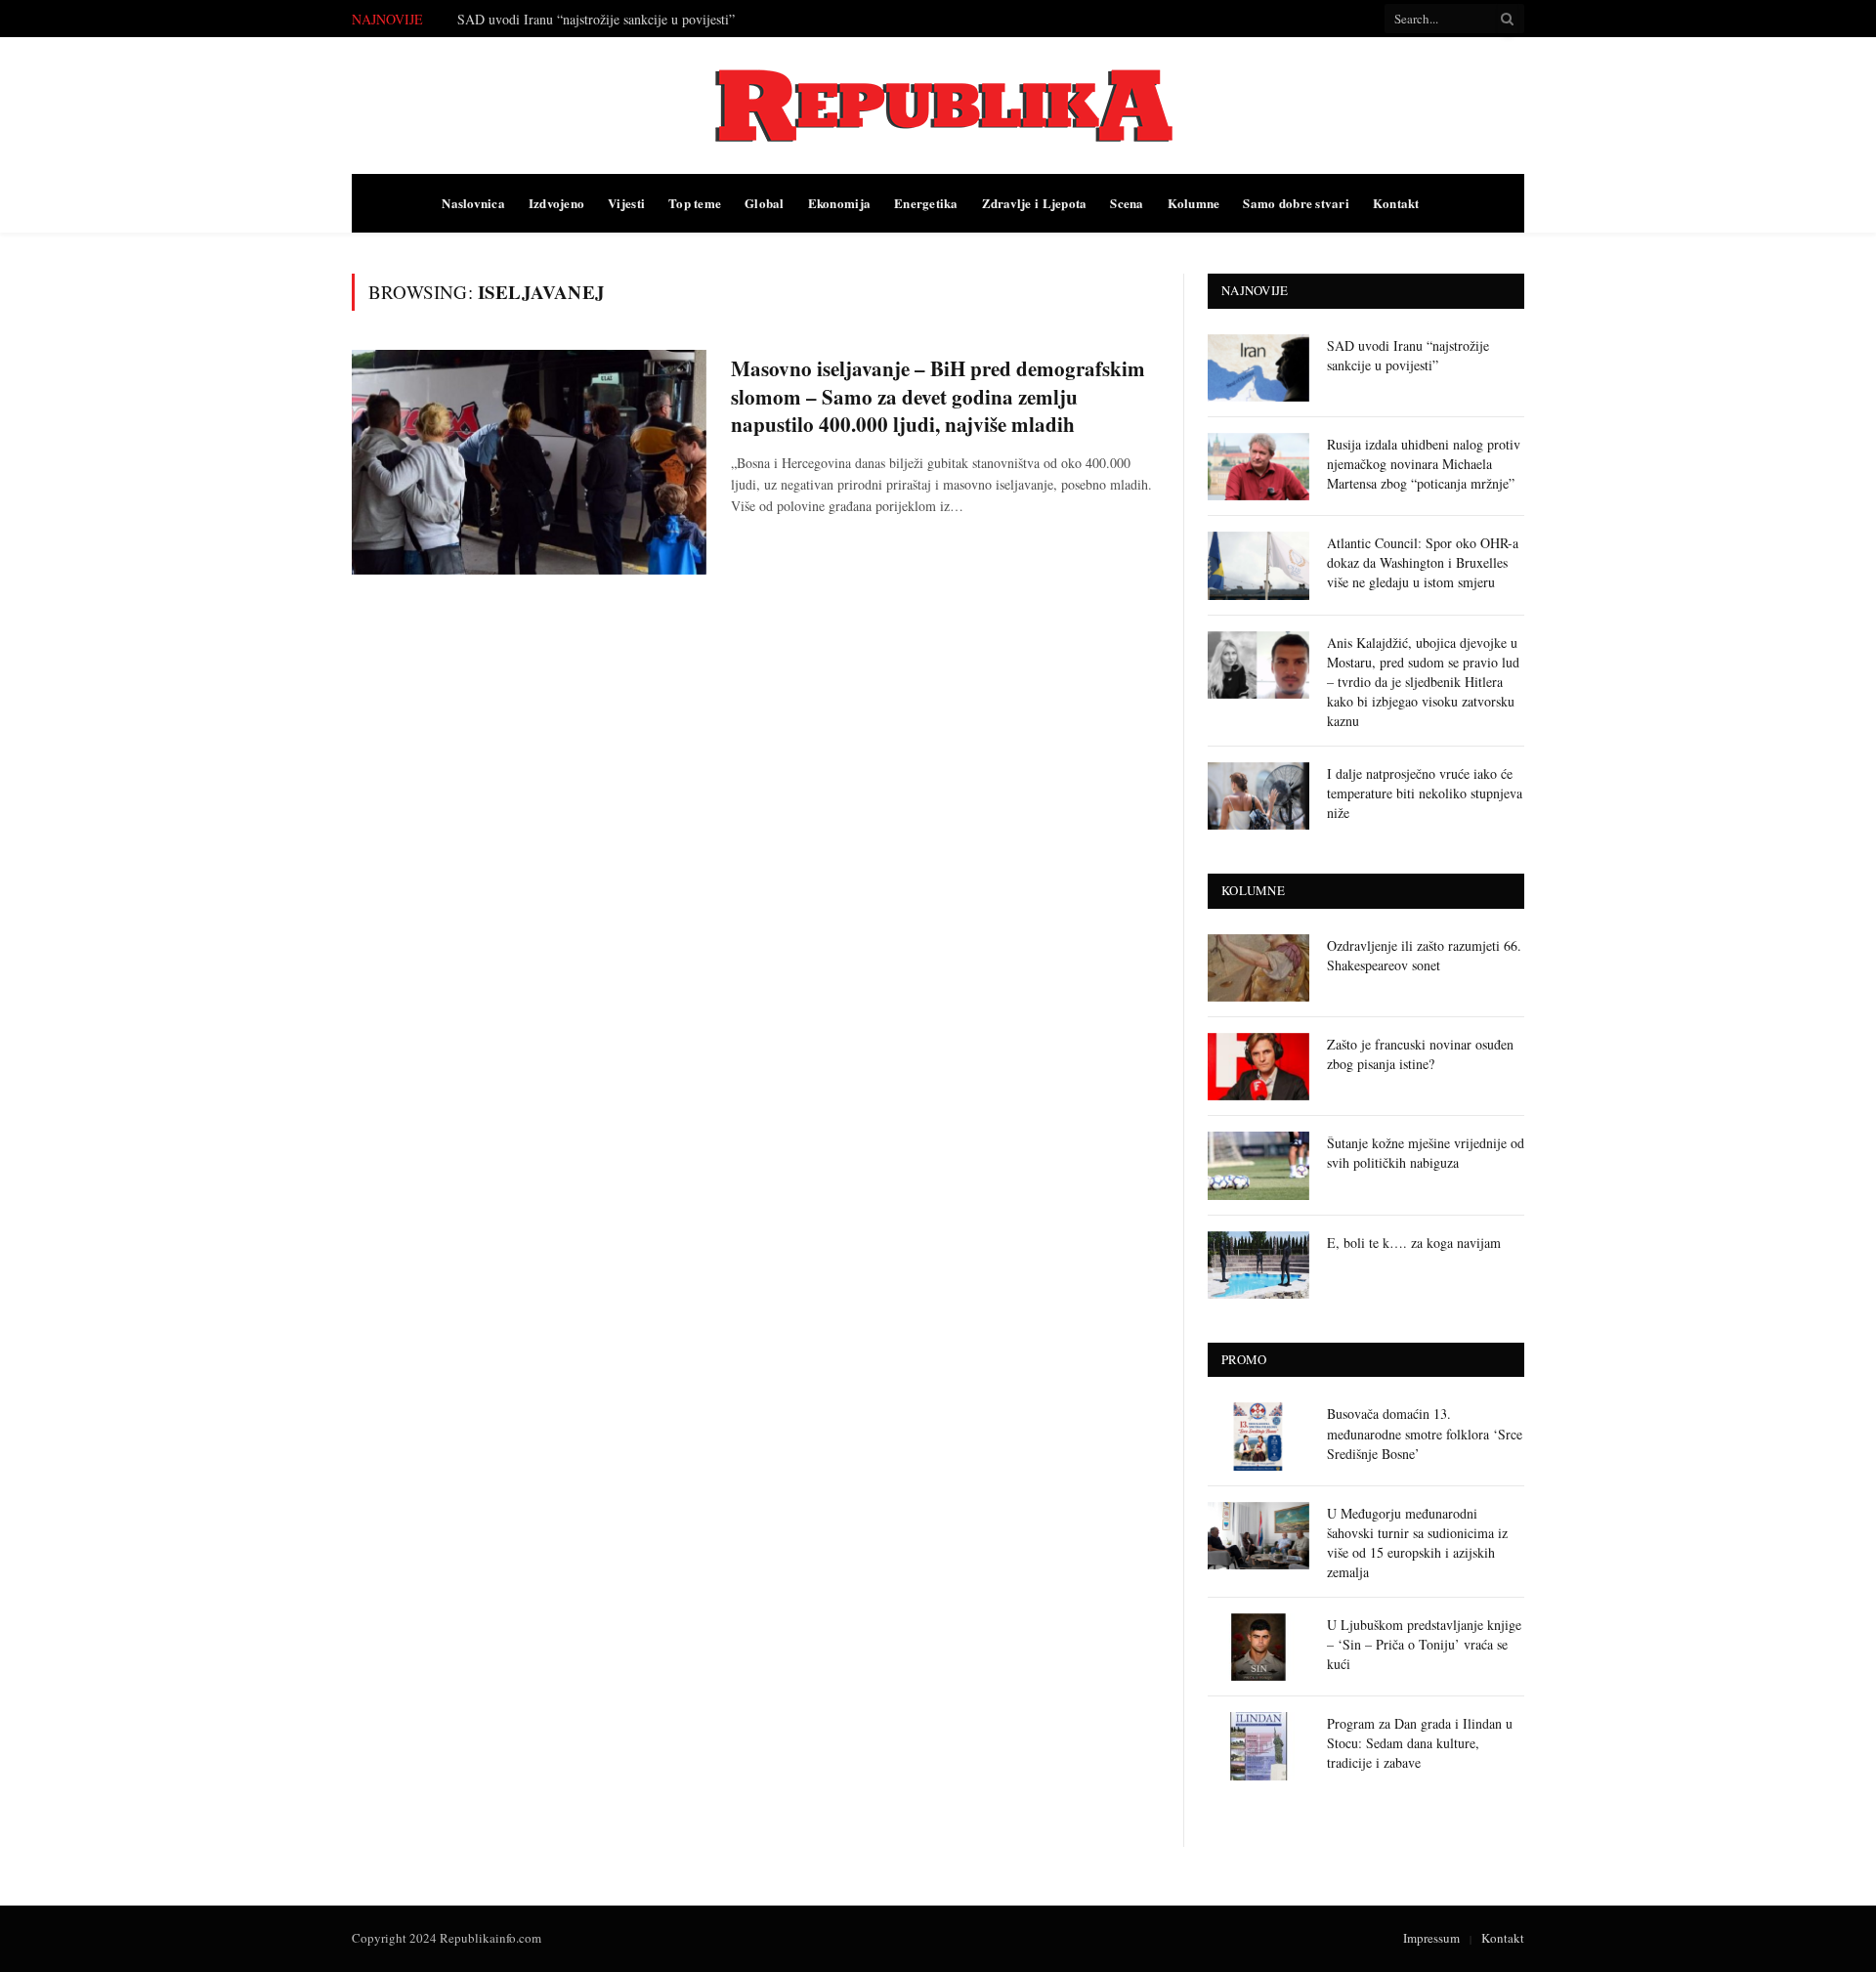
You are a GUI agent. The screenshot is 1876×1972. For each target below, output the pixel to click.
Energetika (926, 203)
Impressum (1431, 1938)
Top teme (695, 203)
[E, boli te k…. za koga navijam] (1258, 1265)
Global (765, 203)
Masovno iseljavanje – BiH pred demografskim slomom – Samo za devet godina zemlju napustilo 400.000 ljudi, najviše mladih (938, 397)
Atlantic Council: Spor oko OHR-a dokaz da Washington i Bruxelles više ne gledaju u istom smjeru (1423, 562)
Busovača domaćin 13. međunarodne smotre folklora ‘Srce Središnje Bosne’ (1425, 1433)
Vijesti (626, 203)
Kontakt (1396, 203)
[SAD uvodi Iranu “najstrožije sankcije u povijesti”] (1258, 368)
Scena (1127, 203)
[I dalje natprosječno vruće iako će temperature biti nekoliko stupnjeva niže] (1258, 796)
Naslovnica (473, 203)
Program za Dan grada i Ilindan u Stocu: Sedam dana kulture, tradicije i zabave (1420, 1743)
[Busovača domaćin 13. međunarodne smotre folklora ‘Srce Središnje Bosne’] (1258, 1436)
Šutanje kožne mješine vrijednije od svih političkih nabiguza (1426, 1153)
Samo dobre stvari (1296, 203)
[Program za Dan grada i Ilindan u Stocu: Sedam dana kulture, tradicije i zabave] (1258, 1746)
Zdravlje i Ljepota (1035, 203)
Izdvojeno (556, 203)
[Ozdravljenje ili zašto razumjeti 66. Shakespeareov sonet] (1258, 968)
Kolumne (1194, 203)
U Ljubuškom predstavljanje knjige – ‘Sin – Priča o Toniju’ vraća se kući (1424, 1644)
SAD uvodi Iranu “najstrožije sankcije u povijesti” (596, 20)
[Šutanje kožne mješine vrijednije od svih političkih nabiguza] (1258, 1165)
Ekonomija (839, 203)
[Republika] (938, 106)
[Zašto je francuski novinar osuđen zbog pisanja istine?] (1258, 1067)
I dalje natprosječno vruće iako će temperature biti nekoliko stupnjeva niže (1425, 793)
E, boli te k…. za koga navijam (1414, 1243)
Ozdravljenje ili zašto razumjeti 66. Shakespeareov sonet (1424, 955)
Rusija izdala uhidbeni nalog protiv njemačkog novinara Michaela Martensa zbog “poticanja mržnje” (1424, 464)
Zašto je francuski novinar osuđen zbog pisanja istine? (1420, 1054)
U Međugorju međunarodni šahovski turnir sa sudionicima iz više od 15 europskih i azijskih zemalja (1417, 1543)
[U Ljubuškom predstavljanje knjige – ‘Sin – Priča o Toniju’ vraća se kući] (1258, 1647)
